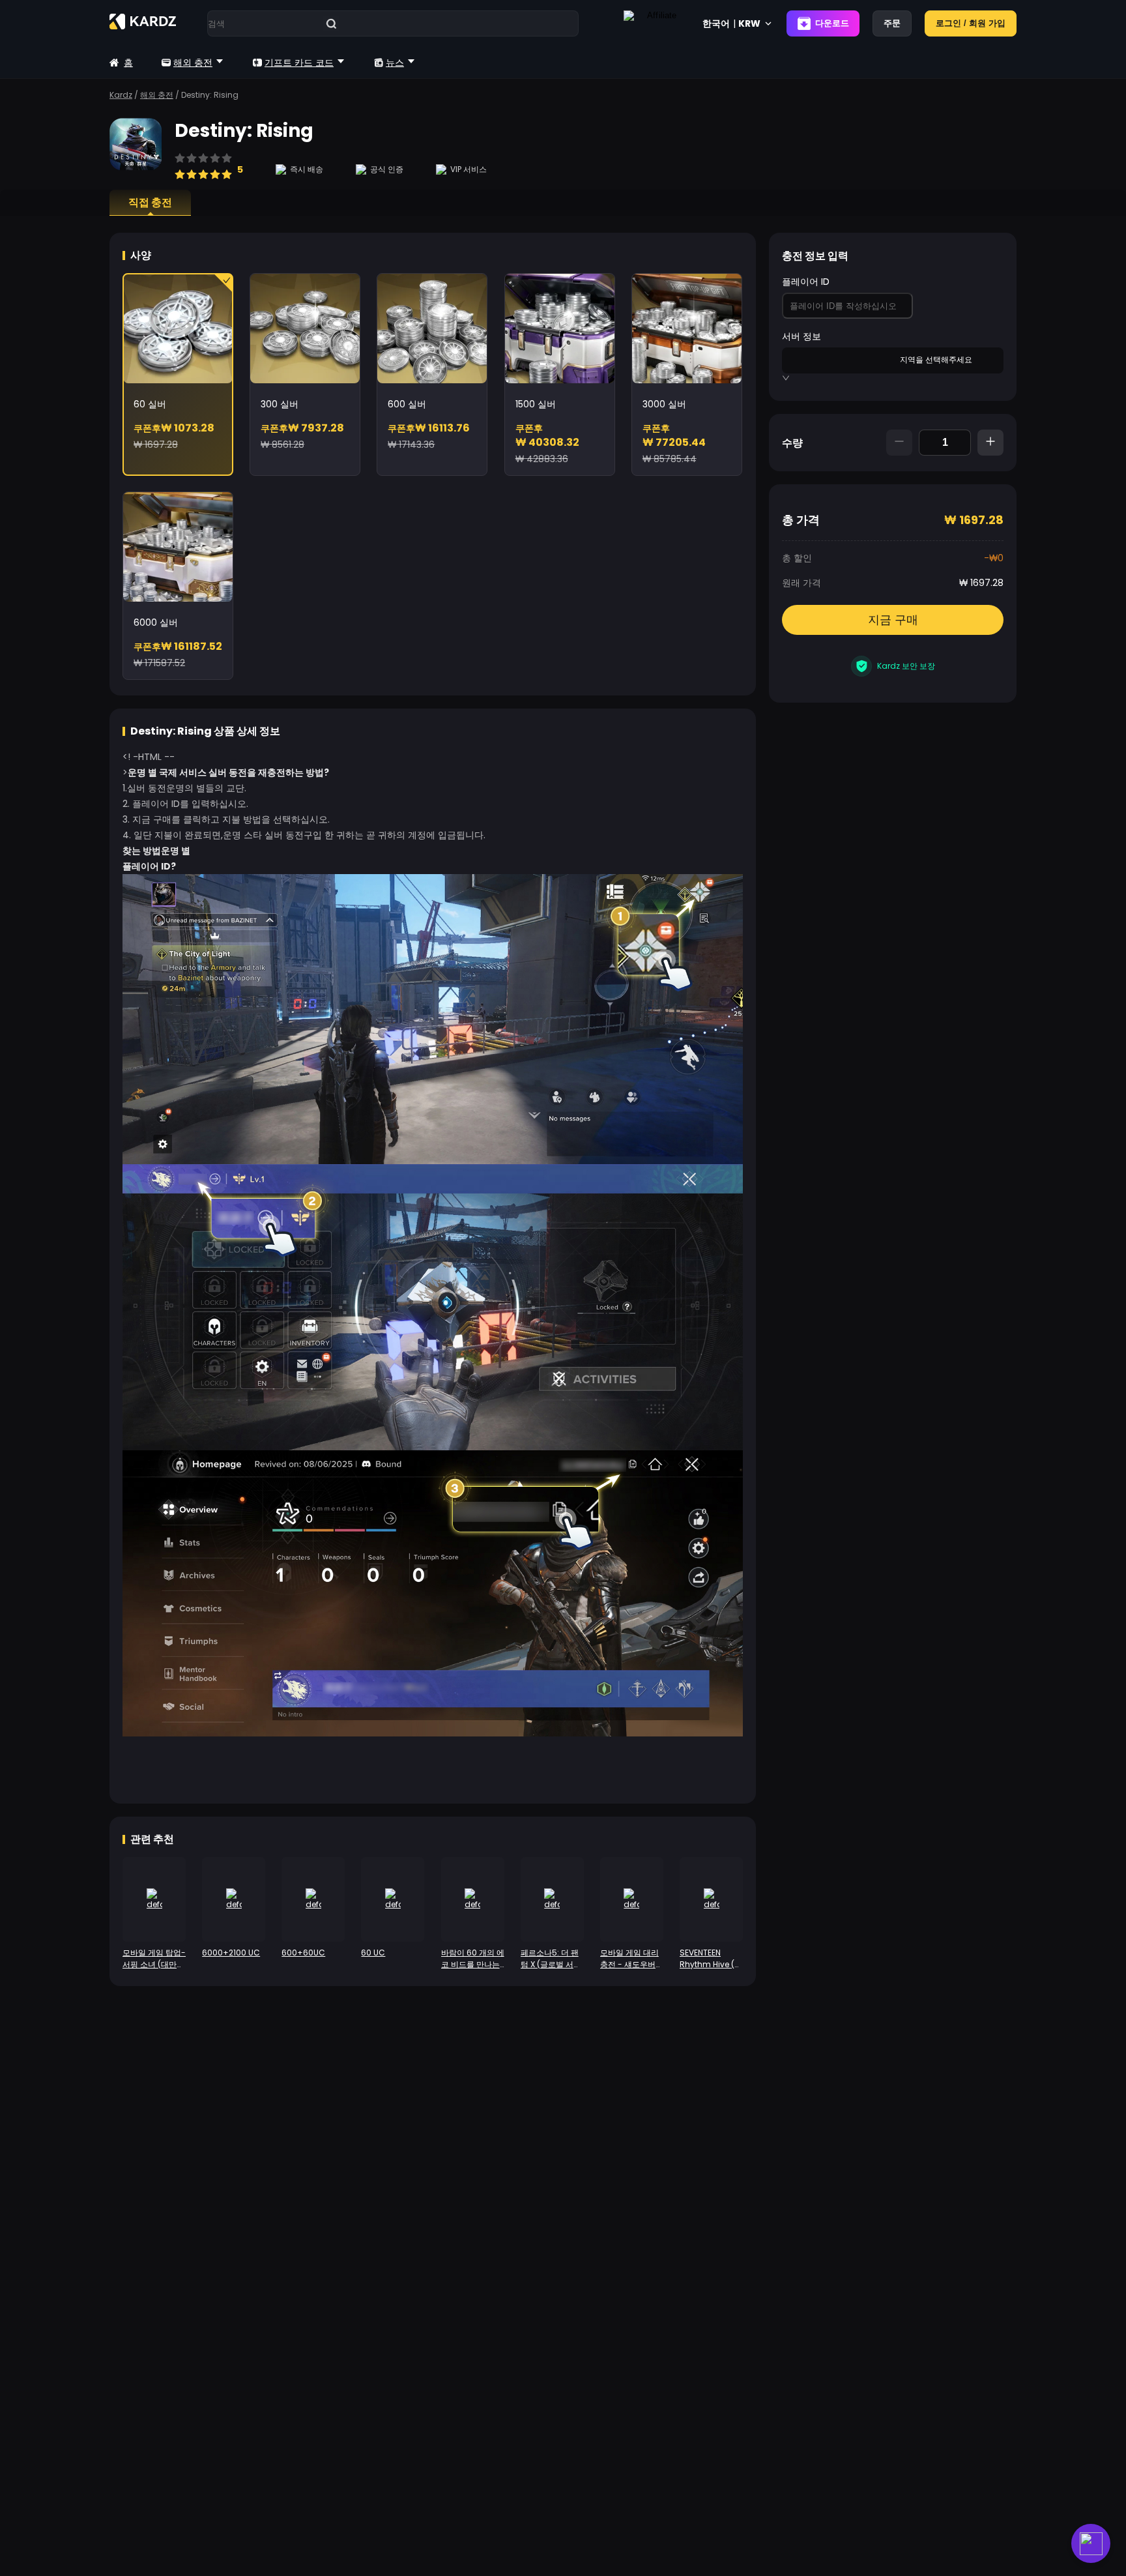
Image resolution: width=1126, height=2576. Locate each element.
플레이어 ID (806, 282)
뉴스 (395, 63)
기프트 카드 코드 (299, 63)
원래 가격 (801, 583)
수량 (792, 443)
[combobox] (841, 359)
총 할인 (797, 558)
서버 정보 (801, 336)
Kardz (121, 95)
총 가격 (801, 520)
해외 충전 (193, 63)
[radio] (180, 168)
